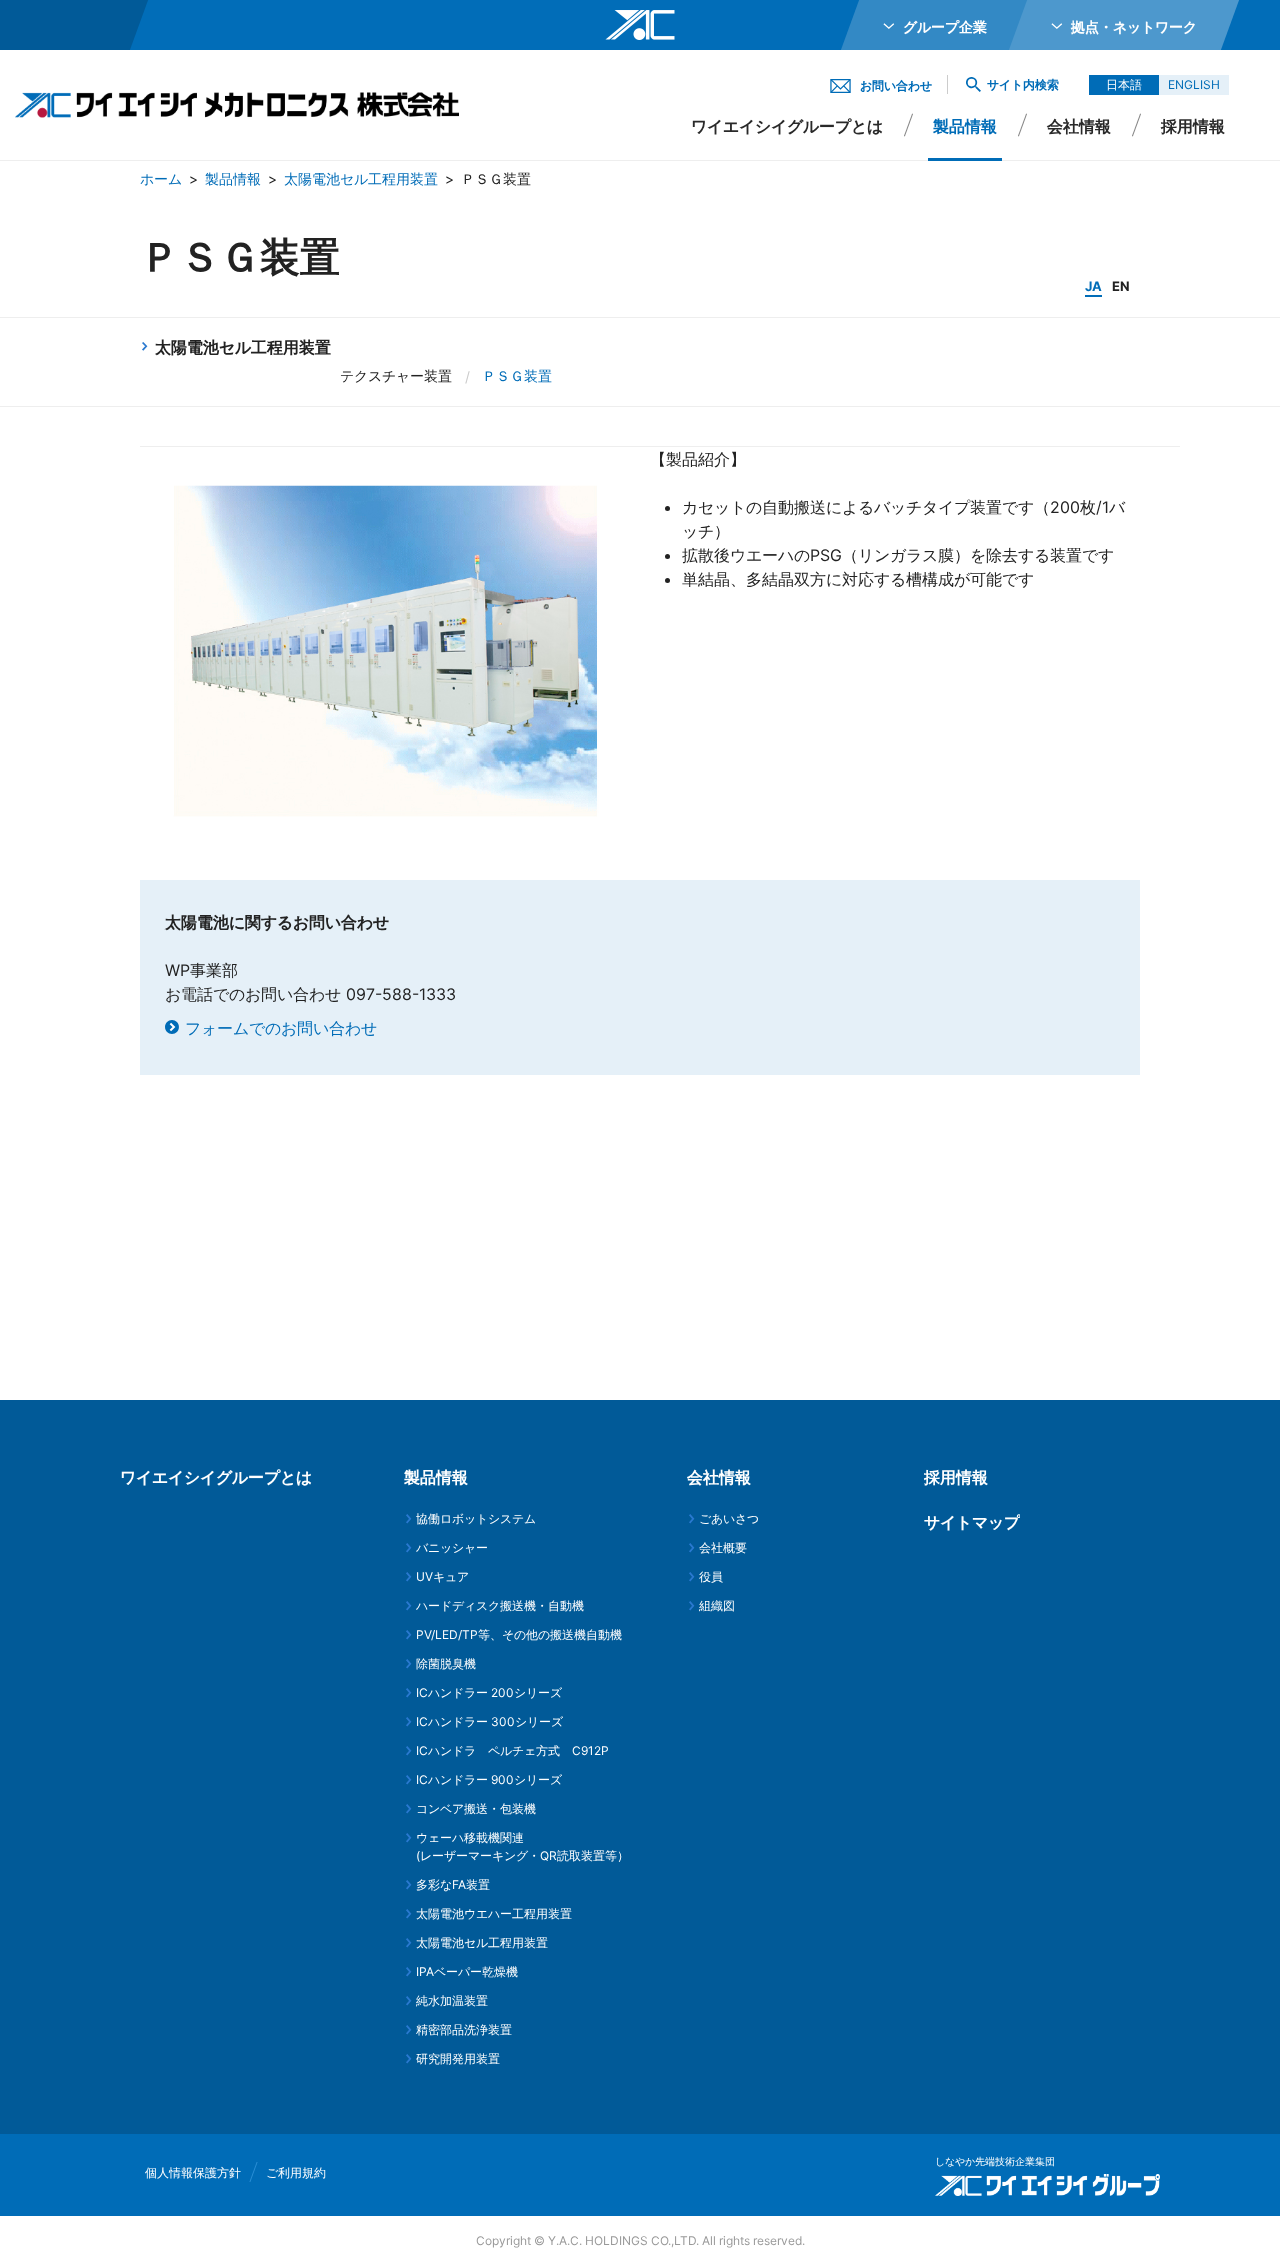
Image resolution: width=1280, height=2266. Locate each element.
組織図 (717, 1605)
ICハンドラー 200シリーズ (489, 1692)
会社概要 (723, 1547)
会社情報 (1079, 126)
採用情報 (1193, 126)
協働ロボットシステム (476, 1518)
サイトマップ (972, 1522)
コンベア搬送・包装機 (476, 1808)
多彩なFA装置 (453, 1884)
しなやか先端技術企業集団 (995, 2161)
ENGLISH (1194, 84)
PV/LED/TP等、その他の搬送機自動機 (519, 1634)
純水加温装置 (452, 2000)
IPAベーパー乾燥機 (467, 1971)
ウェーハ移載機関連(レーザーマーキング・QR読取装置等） (522, 1846)
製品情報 (233, 178)
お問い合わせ (896, 85)
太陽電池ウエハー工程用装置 (494, 1913)
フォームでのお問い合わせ (281, 1028)
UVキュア (442, 1576)
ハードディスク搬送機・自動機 (500, 1605)
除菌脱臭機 (446, 1663)
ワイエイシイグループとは (787, 126)
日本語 (1124, 84)
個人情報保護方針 (193, 2172)
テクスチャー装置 (396, 375)
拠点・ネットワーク (1134, 26)
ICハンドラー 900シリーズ (489, 1779)
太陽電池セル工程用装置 (361, 178)
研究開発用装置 (458, 2058)
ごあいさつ (729, 1518)
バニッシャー (452, 1547)
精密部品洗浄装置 (464, 2029)
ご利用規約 (296, 2172)
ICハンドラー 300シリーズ (489, 1721)
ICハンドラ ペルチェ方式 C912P (512, 1750)
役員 (711, 1576)
